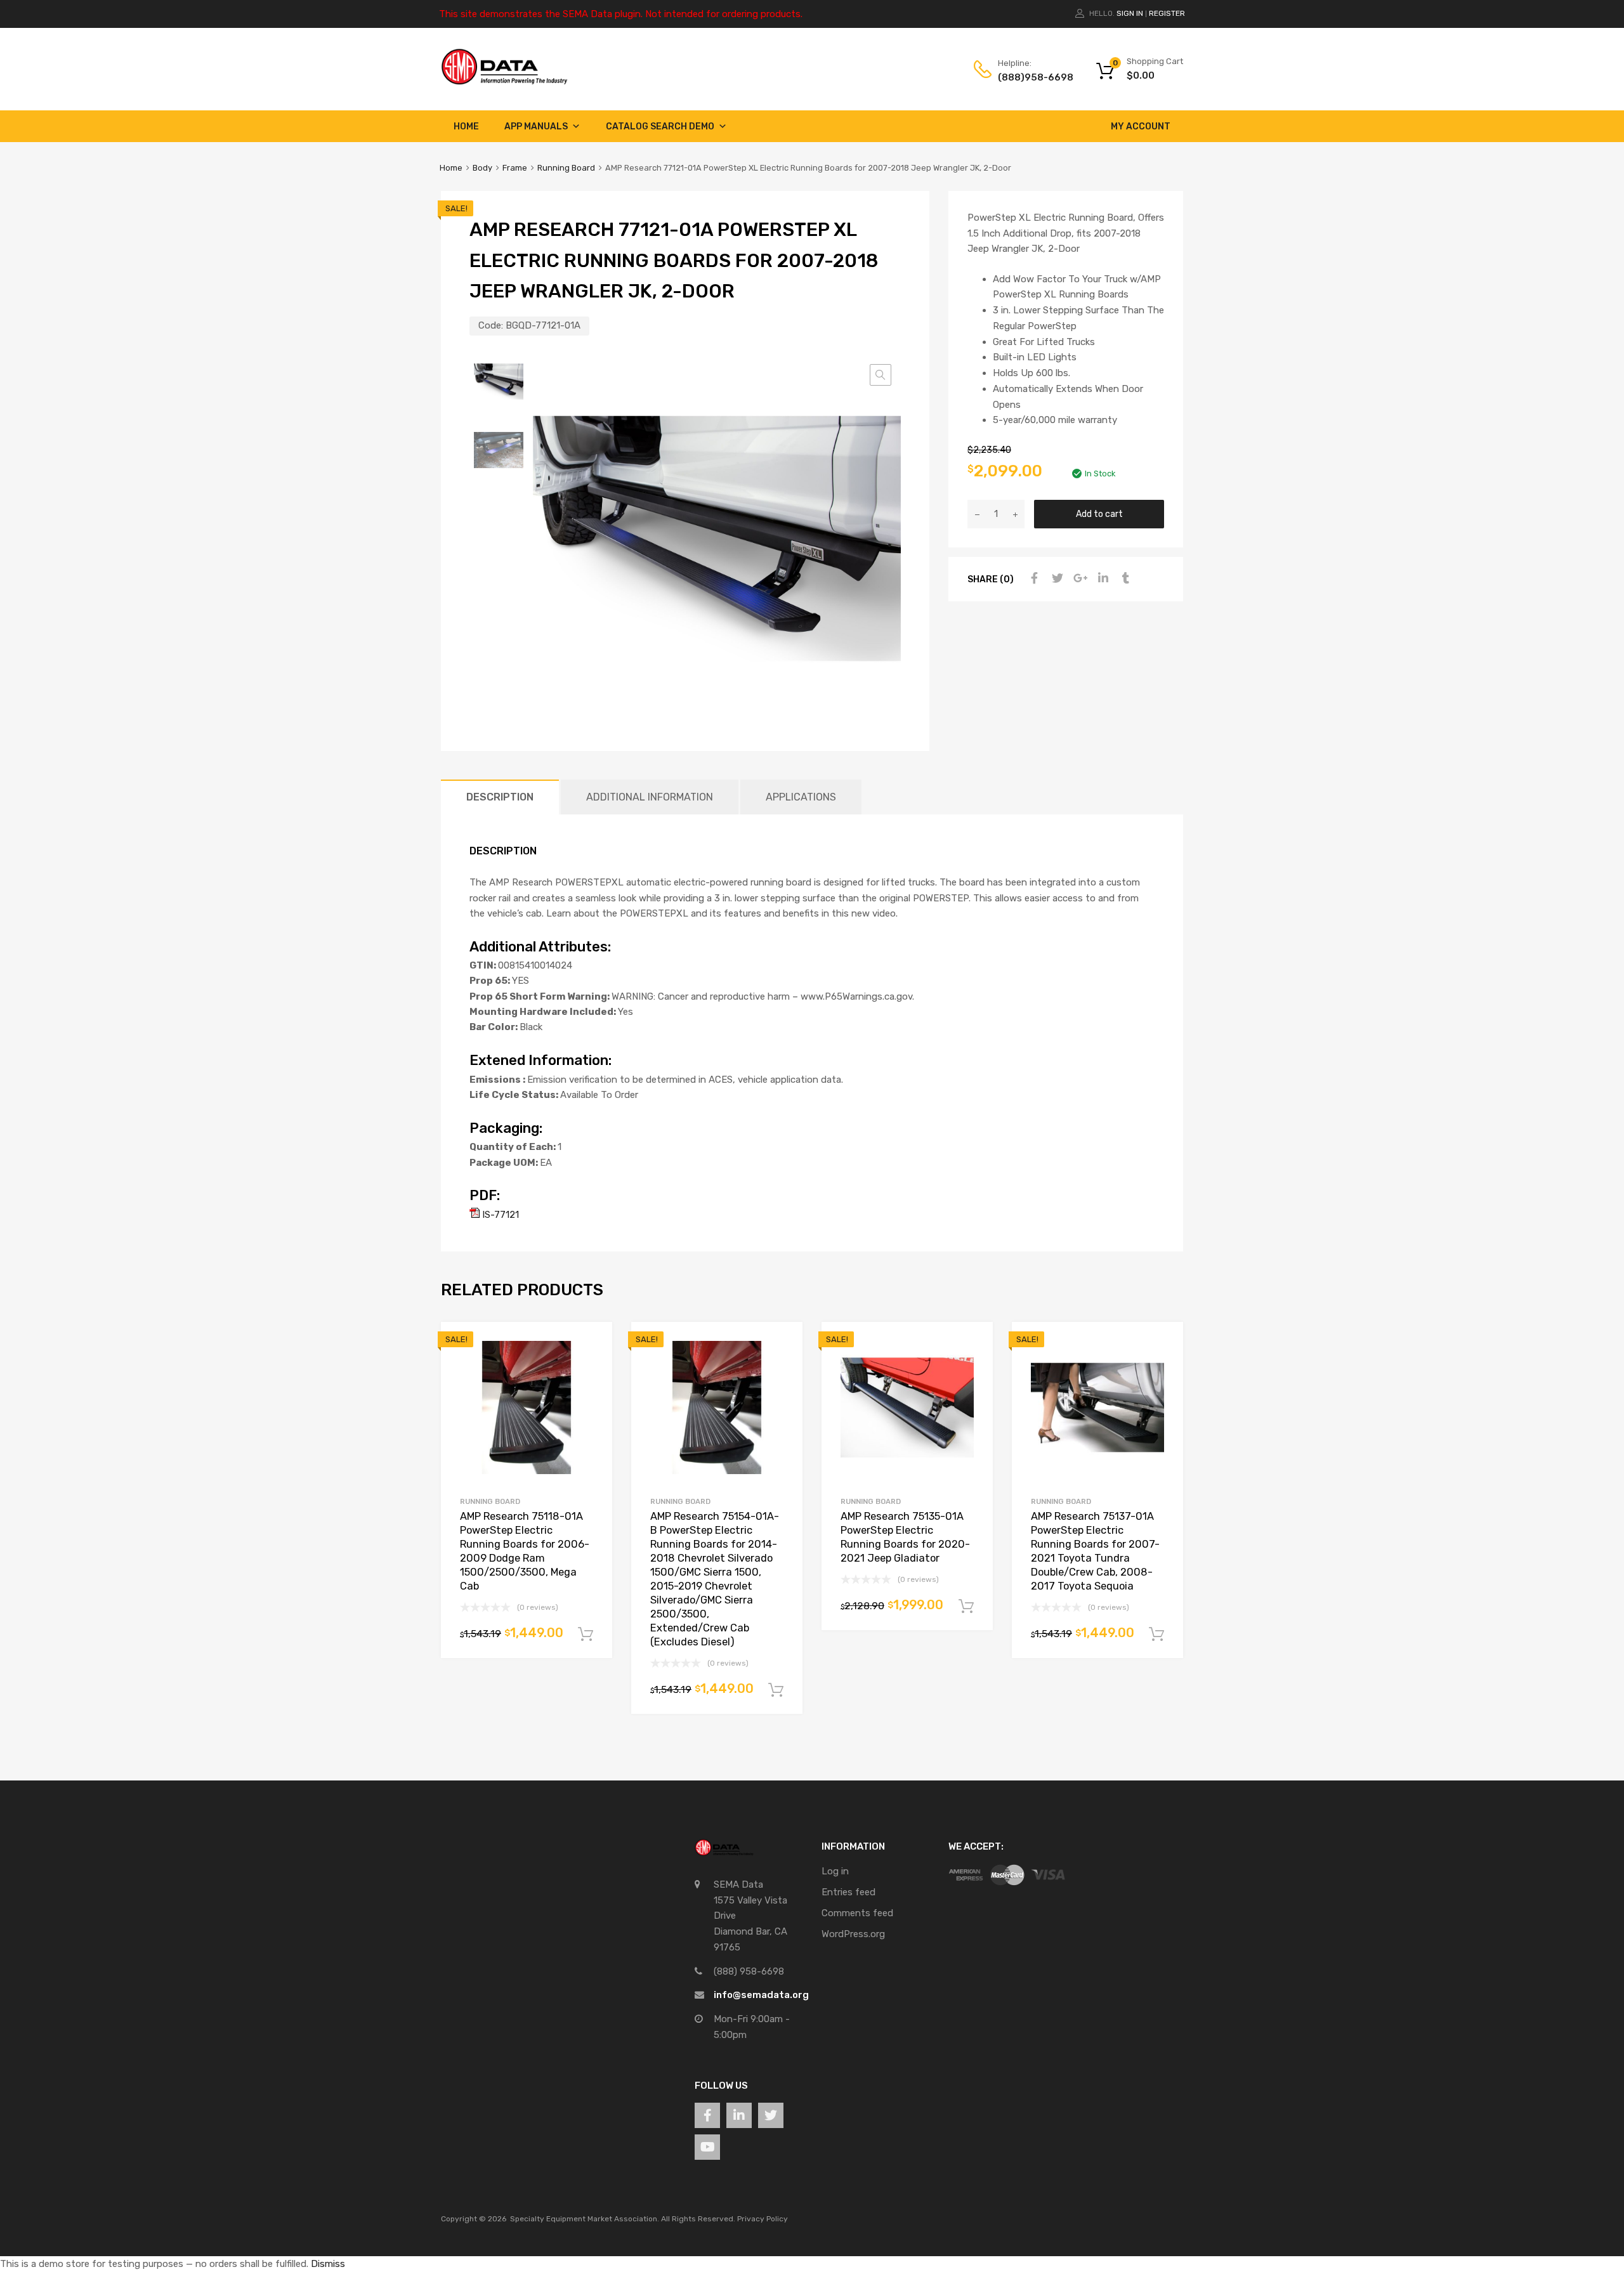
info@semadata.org (761, 1995)
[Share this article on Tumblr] (1124, 578)
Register (1167, 13)
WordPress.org (853, 1934)
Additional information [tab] (650, 797)
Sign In (1130, 13)
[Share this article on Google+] (1078, 578)
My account (1141, 127)
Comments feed (857, 1913)
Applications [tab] (801, 797)
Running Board (566, 168)
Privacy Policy (763, 2219)
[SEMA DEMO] (504, 82)
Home (466, 127)
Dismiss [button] (328, 2264)
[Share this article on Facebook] (1033, 578)
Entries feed (848, 1892)
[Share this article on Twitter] (1056, 578)
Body (482, 168)
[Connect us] (707, 2115)
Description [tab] (500, 797)
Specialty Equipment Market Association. (585, 2219)
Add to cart (1099, 514)
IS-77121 (499, 1215)
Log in (835, 1871)
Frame (515, 168)
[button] (881, 375)
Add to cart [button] (586, 1635)
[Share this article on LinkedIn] (1101, 578)
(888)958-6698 (1029, 77)
